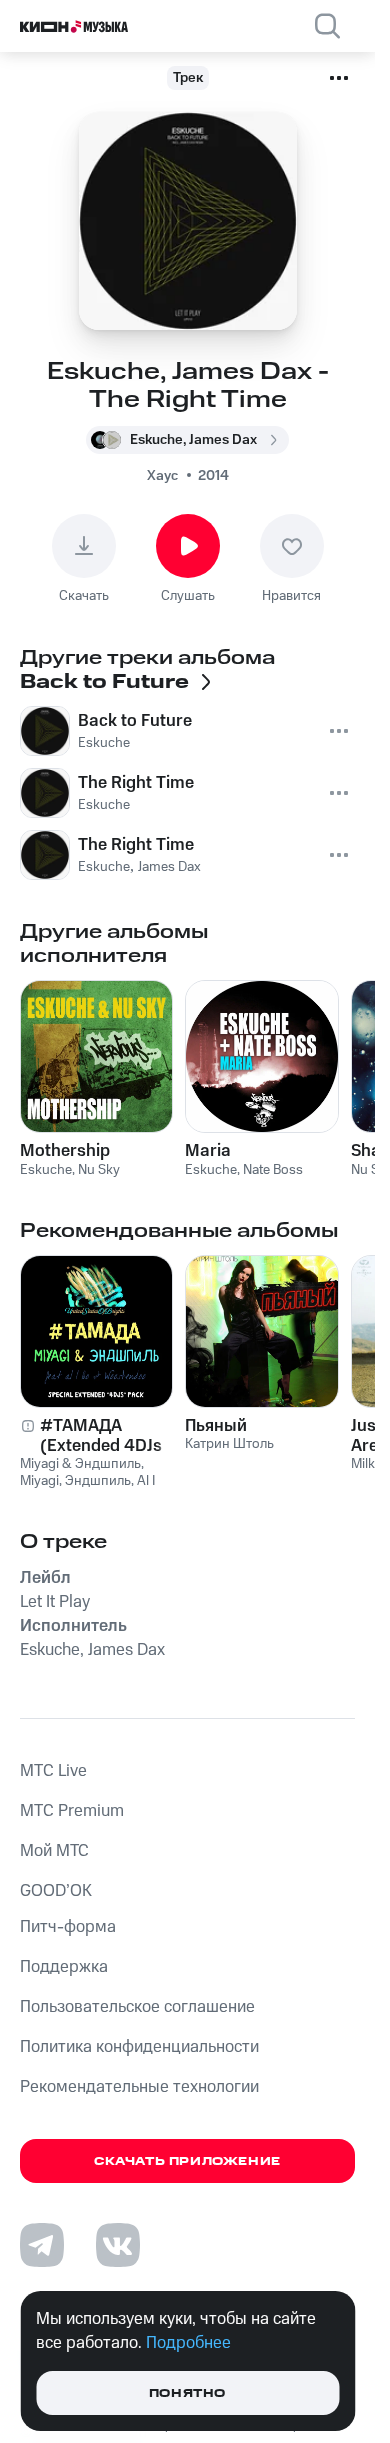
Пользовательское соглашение (137, 2007)
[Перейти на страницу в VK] (118, 2245)
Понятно (187, 2393)
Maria (208, 1151)
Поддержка (64, 1967)
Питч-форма (68, 1927)
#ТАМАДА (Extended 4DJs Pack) (101, 1436)
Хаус (162, 476)
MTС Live (53, 1771)
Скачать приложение (187, 2161)
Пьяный (216, 1426)
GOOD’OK (56, 1891)
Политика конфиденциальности (139, 2047)
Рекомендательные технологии (139, 2087)
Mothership (65, 1151)
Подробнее (188, 2343)
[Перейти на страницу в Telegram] (42, 2245)
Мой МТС (54, 1851)
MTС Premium (72, 1811)
